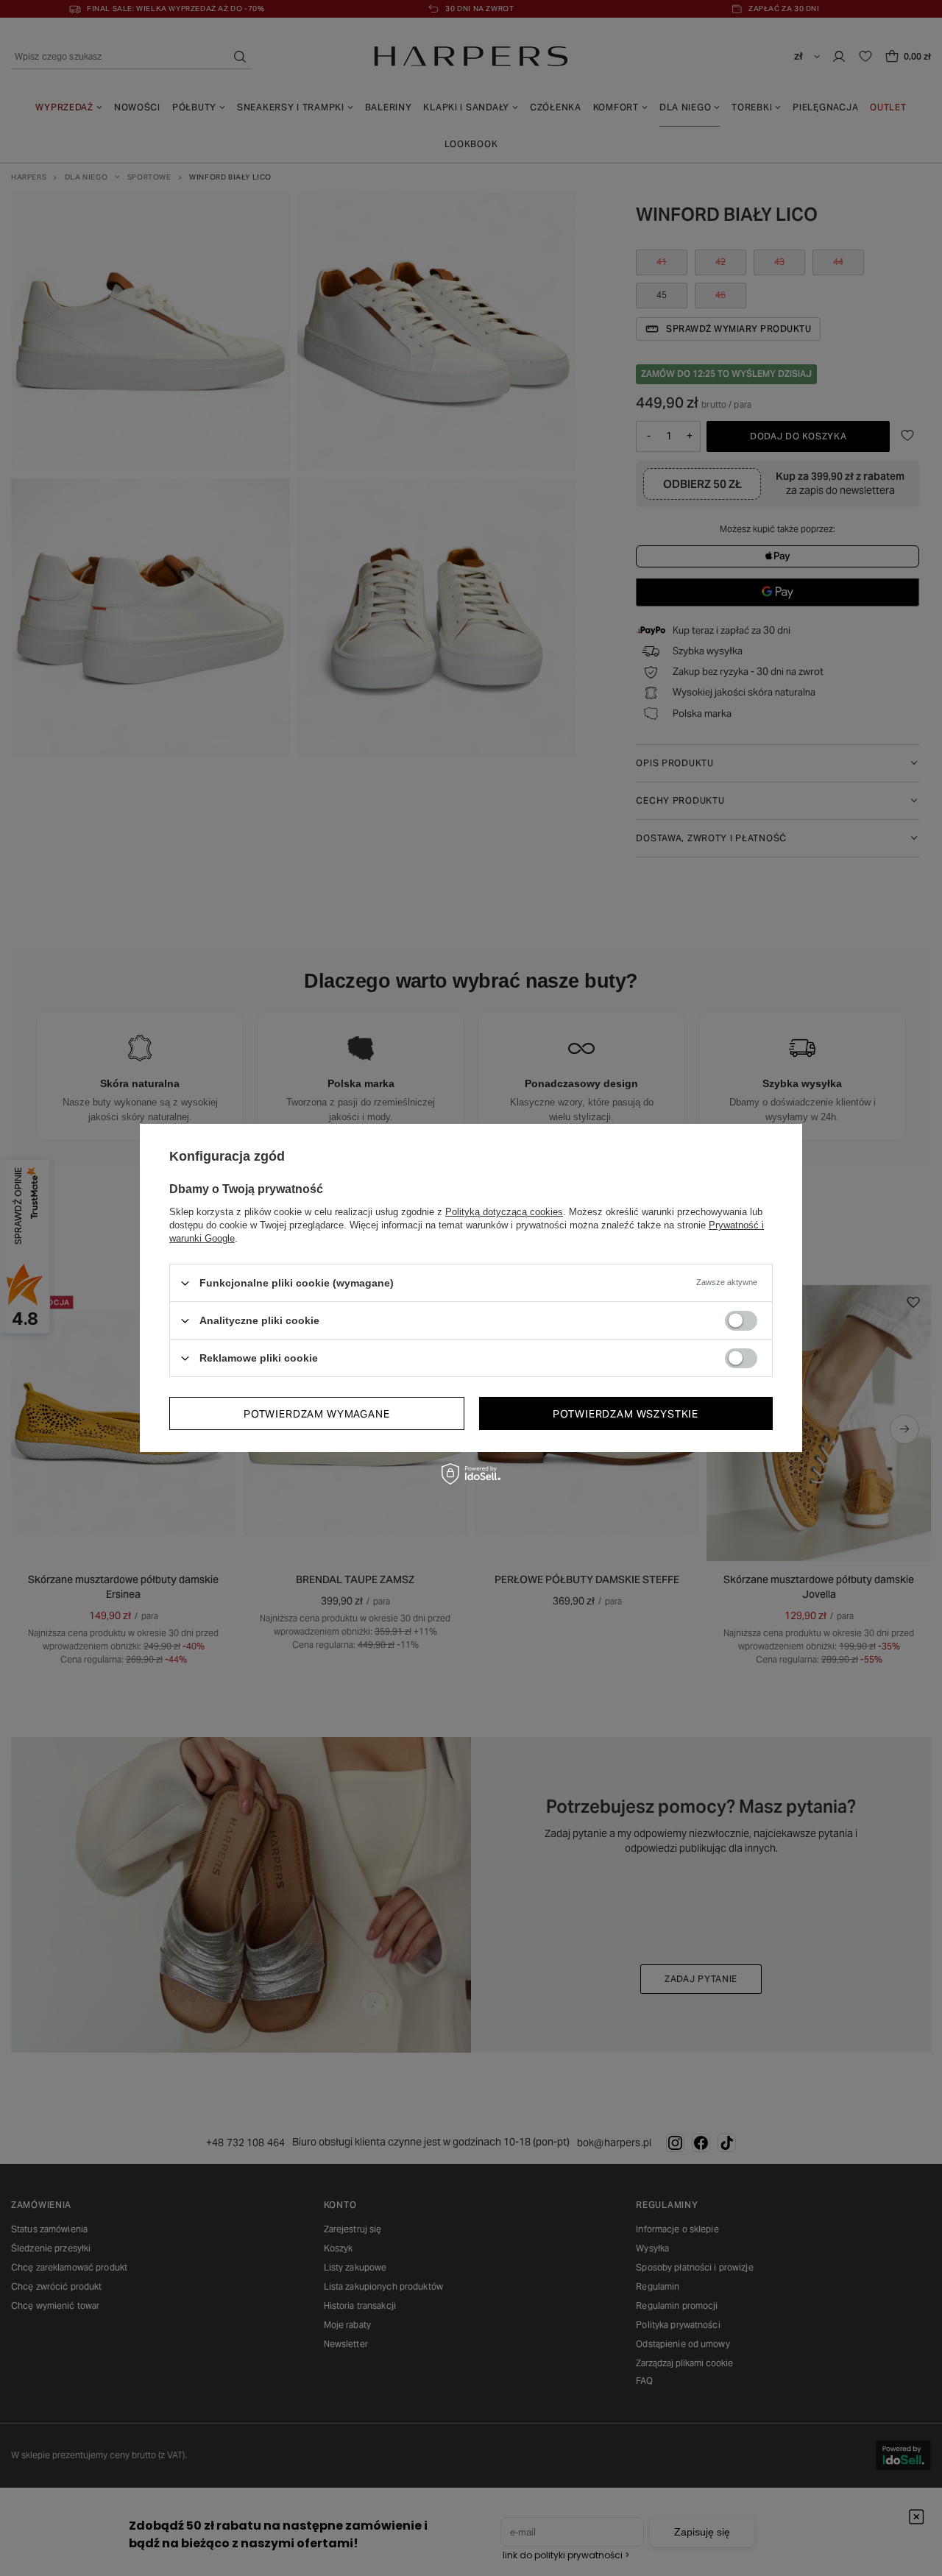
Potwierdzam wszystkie (626, 1413)
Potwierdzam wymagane (317, 1413)
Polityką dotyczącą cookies (504, 1212)
